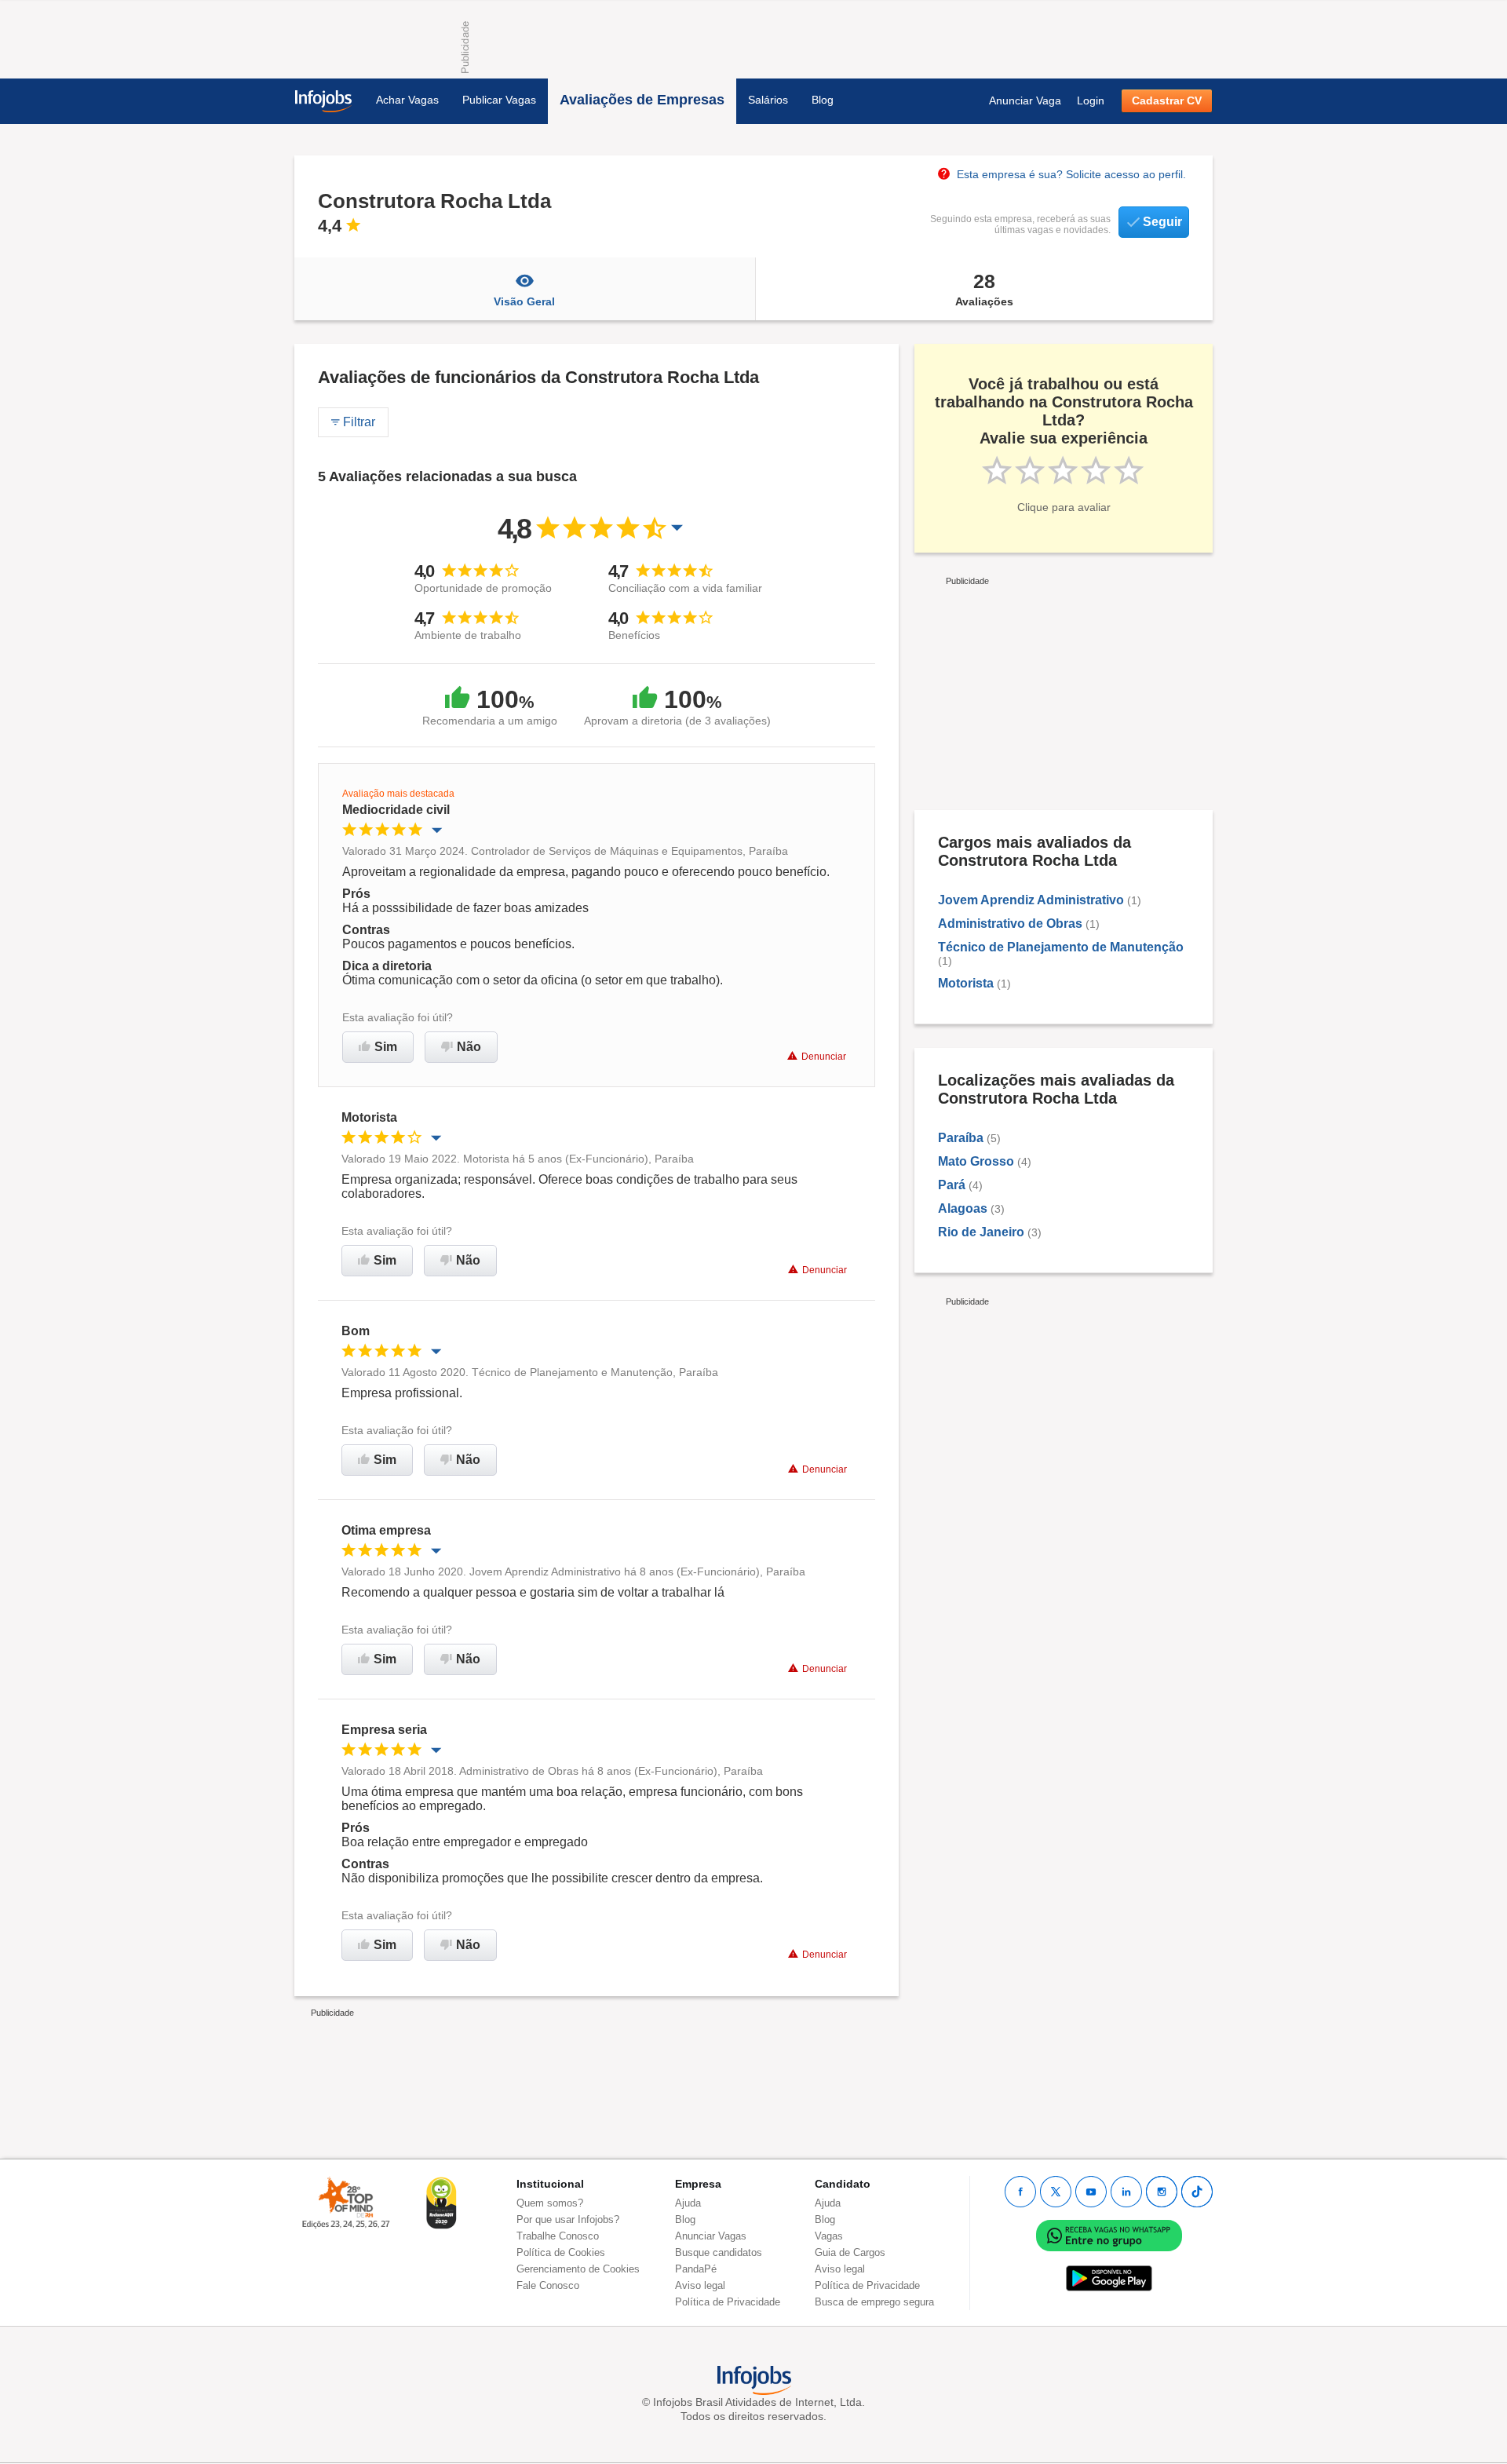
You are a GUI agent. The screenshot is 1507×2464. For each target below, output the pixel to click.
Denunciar (824, 1057)
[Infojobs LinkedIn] (1126, 2192)
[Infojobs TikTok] (1197, 2192)
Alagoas (963, 1208)
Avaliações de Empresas (642, 100)
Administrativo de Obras (1010, 924)
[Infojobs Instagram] (1162, 2192)
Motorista (966, 983)
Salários (768, 100)
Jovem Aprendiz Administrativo (1031, 900)
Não (469, 1047)
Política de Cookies (561, 2252)
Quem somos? (550, 2203)
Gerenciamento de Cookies (578, 2269)
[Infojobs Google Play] (1109, 2278)
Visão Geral (524, 301)
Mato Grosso (976, 1161)
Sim (386, 1047)
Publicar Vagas (499, 100)
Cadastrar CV (1167, 100)
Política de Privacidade (728, 2302)
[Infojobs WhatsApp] (1109, 2234)
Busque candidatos (719, 2252)
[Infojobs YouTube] (1091, 2192)
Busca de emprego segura (874, 2302)
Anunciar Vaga (1025, 100)
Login (1091, 100)
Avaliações (984, 289)
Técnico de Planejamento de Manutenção (1061, 947)
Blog (823, 100)
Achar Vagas (407, 100)
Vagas (829, 2236)
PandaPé (696, 2269)
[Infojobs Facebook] (1020, 2192)
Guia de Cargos (850, 2252)
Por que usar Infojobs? (568, 2219)
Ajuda (688, 2203)
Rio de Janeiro (981, 1232)
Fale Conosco (548, 2285)
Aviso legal (700, 2285)
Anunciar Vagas (711, 2236)
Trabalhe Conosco (558, 2236)
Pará (952, 1185)
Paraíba (961, 1138)
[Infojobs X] (1056, 2192)
